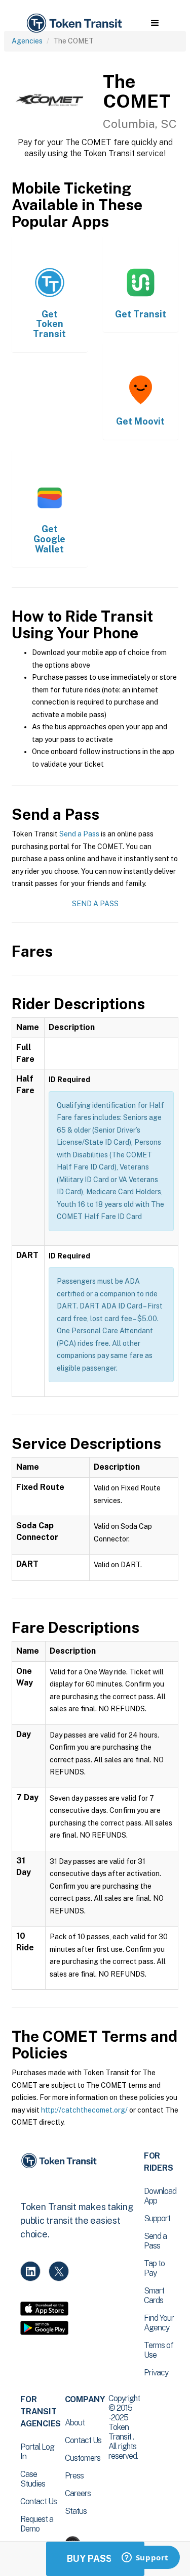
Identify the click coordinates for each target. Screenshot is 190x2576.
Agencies (27, 41)
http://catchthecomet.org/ (84, 2110)
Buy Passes (95, 2559)
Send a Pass (79, 834)
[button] (155, 23)
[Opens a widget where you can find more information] (145, 2558)
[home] (73, 24)
